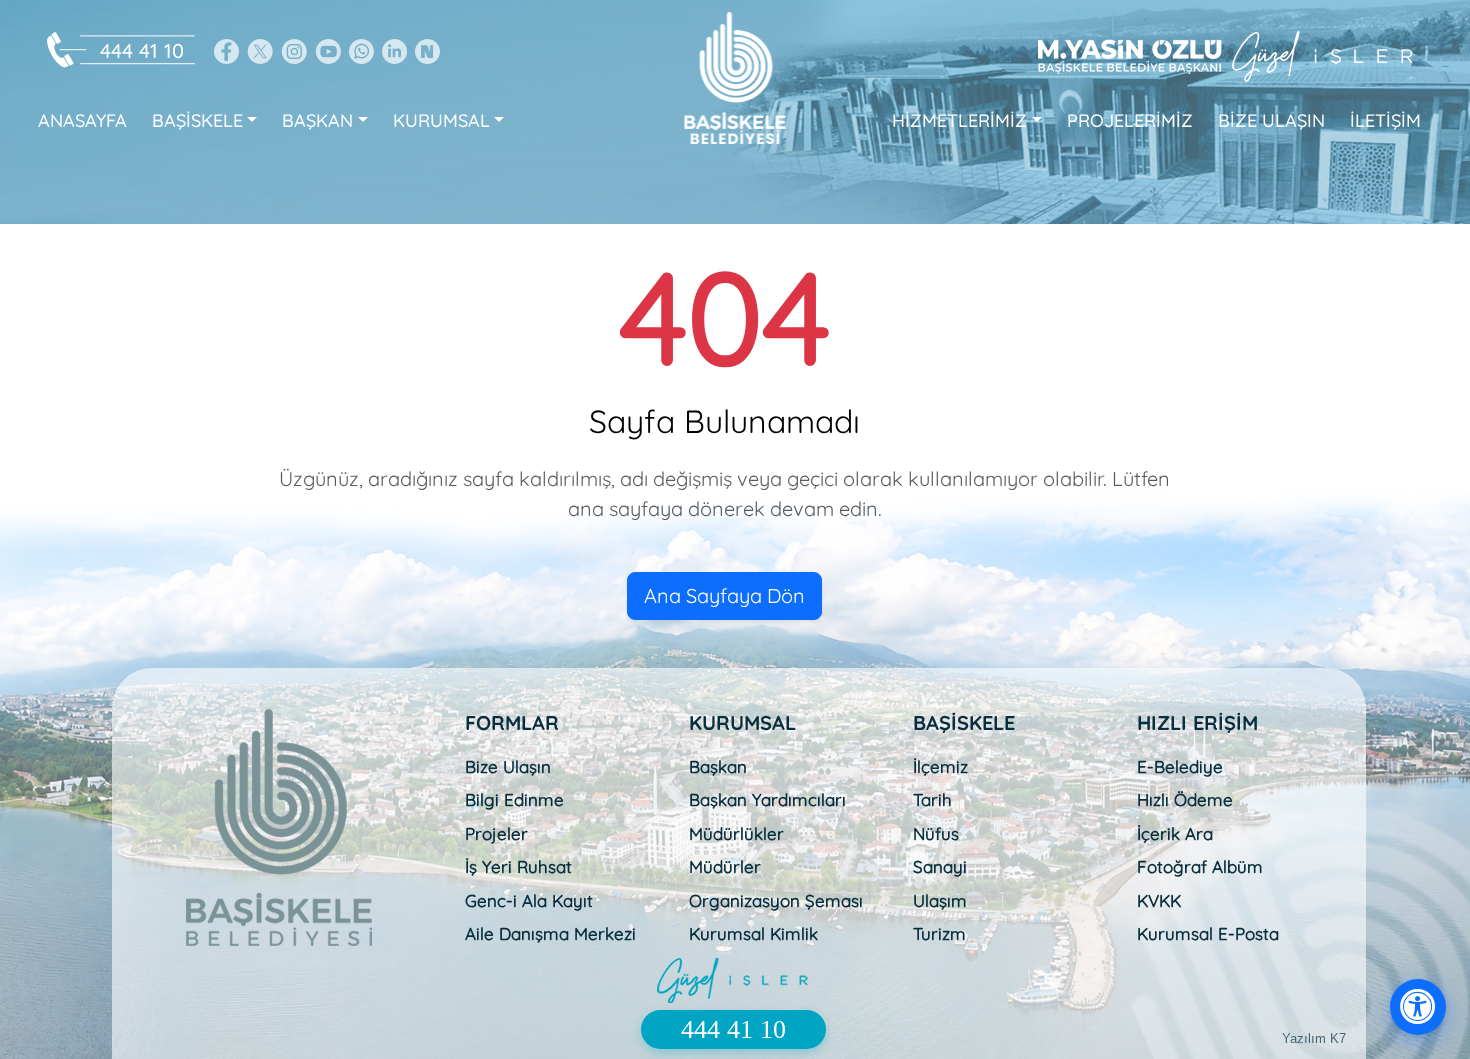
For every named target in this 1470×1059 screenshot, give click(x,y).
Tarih (932, 799)
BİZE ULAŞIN (1271, 120)
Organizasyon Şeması (776, 900)
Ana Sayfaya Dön (724, 595)
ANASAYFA (82, 120)
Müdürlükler (736, 833)
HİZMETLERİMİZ (959, 120)
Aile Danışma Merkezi (550, 933)
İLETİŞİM (1385, 120)
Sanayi (940, 866)
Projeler (496, 833)
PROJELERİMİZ (1130, 120)
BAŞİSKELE (197, 120)
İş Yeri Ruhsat (518, 866)
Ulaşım (940, 900)
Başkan (718, 766)
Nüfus (936, 833)
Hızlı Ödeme (1185, 799)
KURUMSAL (441, 120)
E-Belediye (1180, 766)
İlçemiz (940, 766)
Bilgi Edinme (514, 799)
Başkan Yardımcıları (767, 799)
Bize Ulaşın (508, 766)
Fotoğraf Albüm (1200, 866)
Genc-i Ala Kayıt (529, 900)
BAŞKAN (317, 120)
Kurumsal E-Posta (1208, 933)
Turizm (939, 933)
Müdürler (725, 866)
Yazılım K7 (1314, 1038)
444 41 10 (142, 50)
